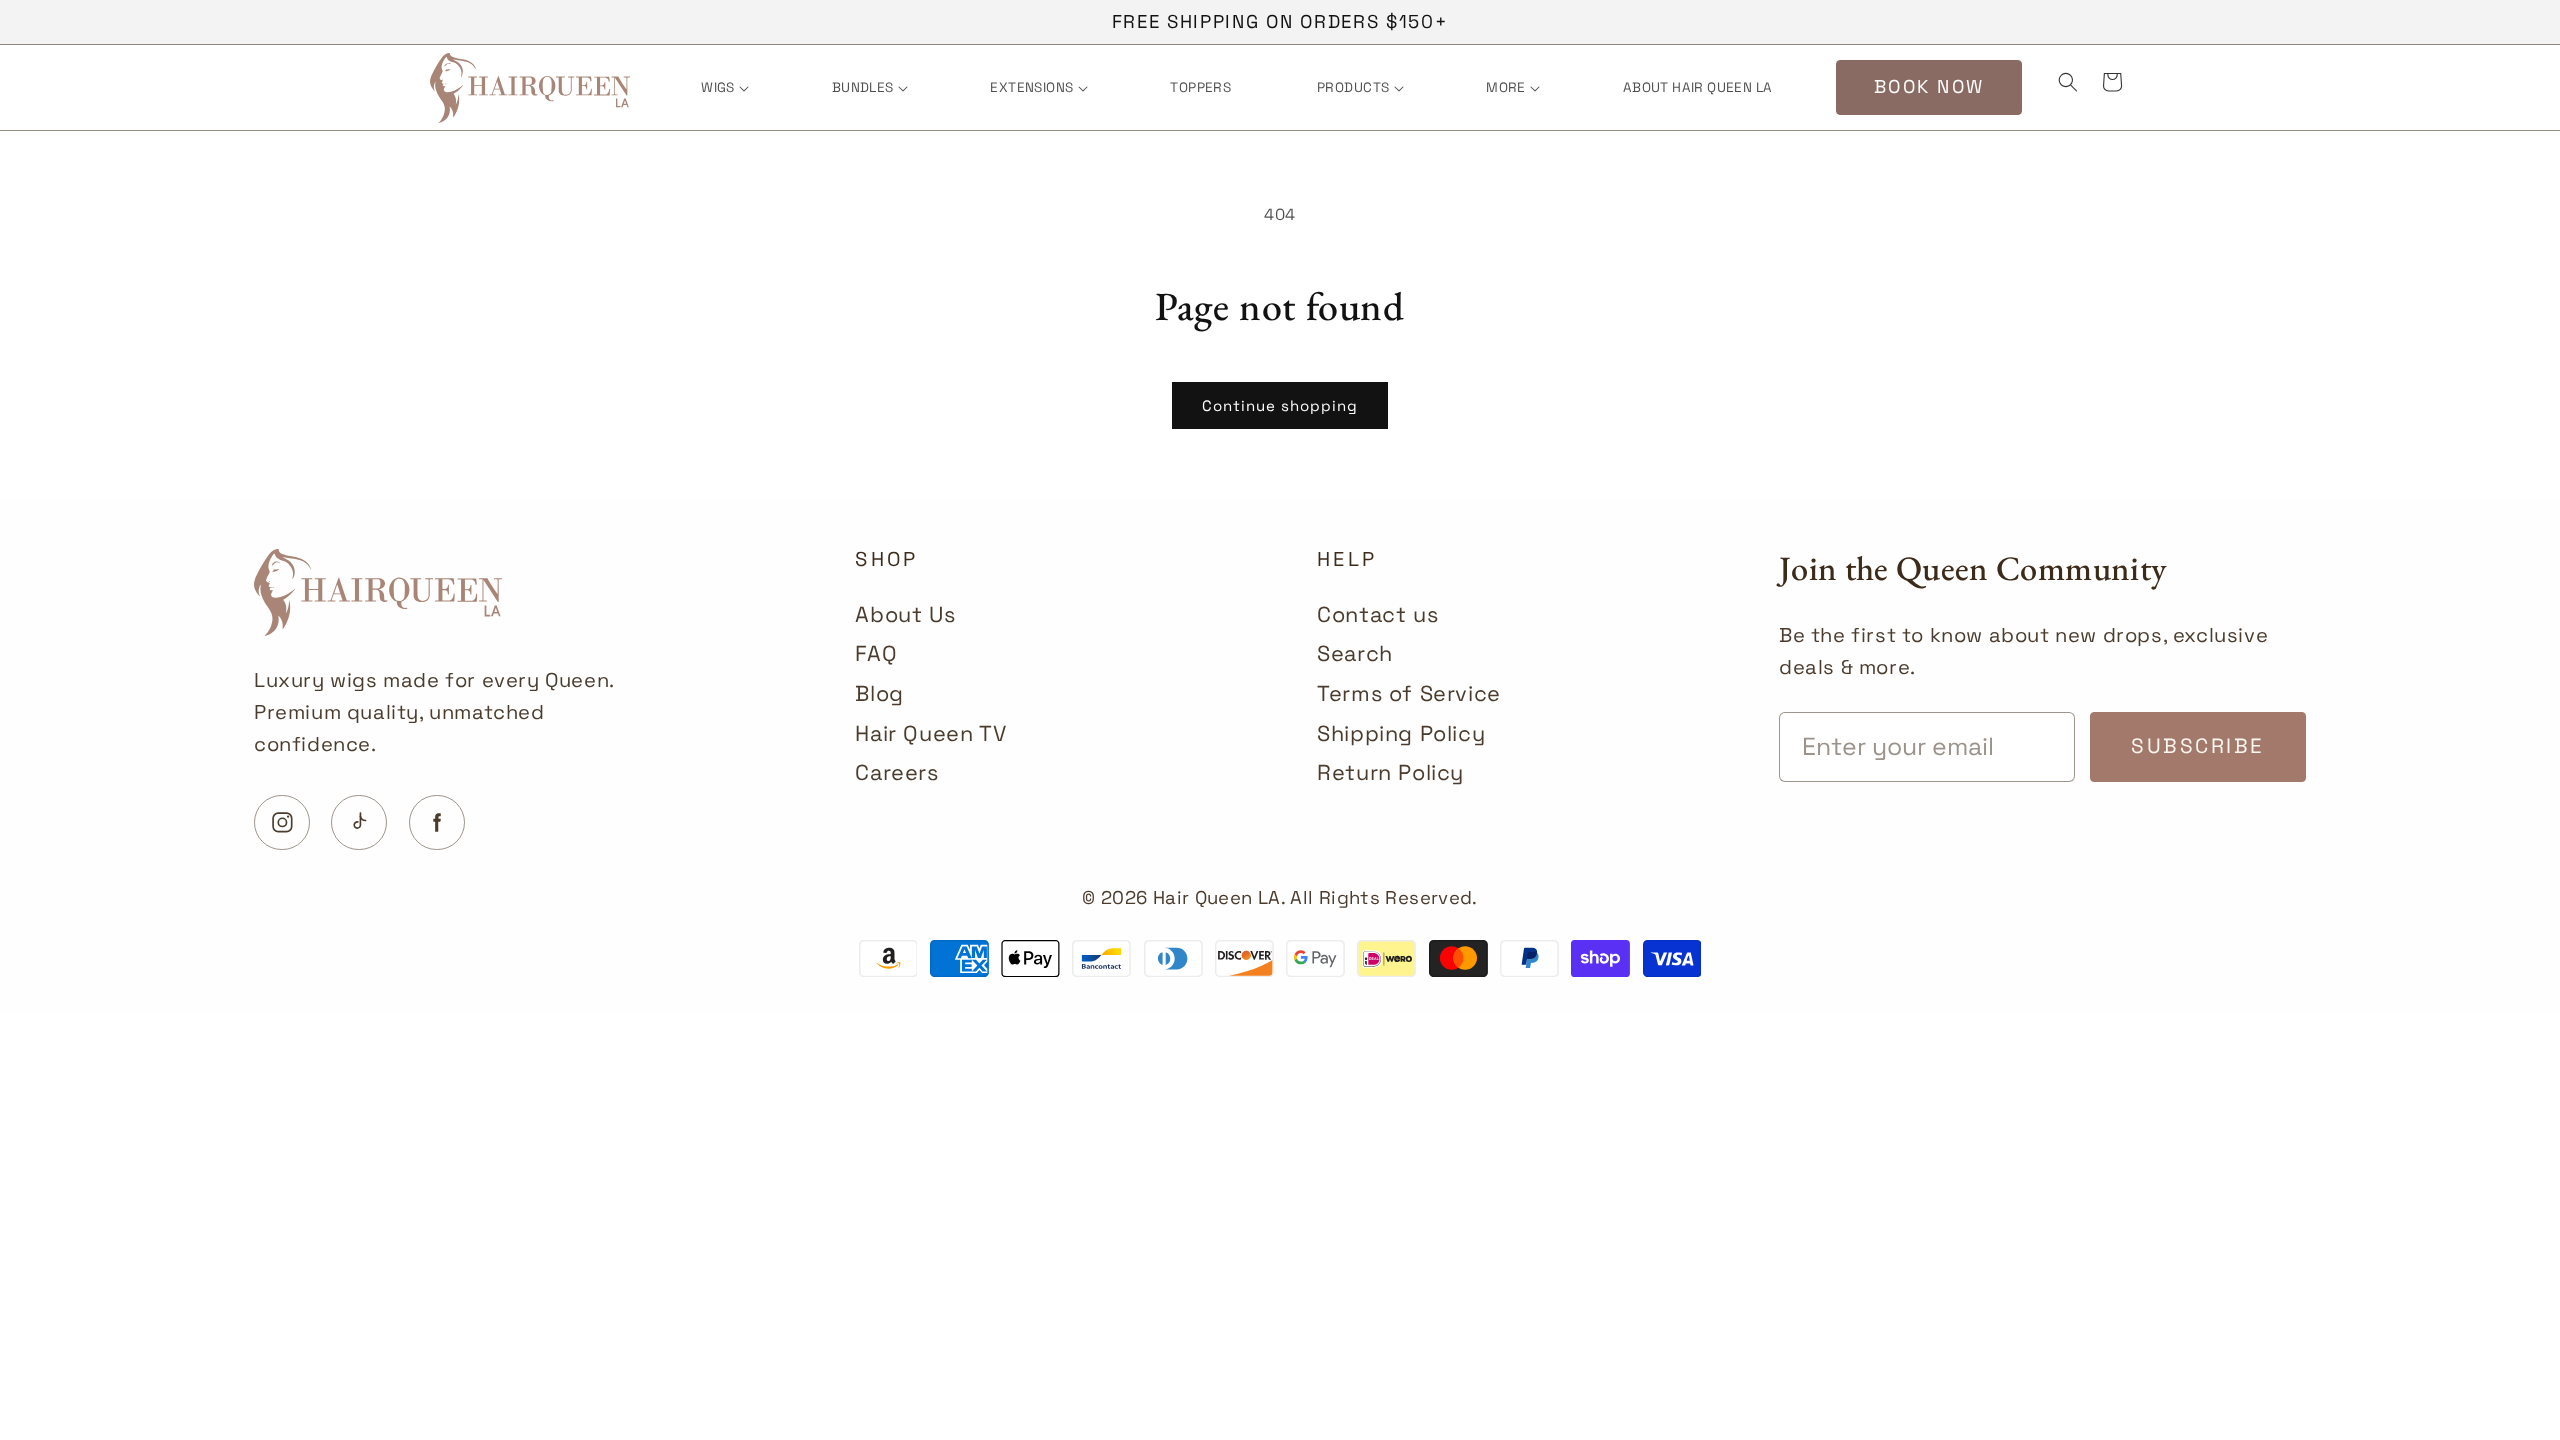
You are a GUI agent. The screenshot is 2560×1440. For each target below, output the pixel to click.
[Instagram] (282, 823)
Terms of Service (1409, 693)
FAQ (876, 653)
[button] (723, 88)
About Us (905, 614)
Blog (879, 693)
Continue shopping (1280, 405)
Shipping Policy (1401, 733)
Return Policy (1390, 772)
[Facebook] (437, 823)
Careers (896, 772)
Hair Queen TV (930, 733)
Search (1355, 653)
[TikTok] (359, 823)
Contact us (1377, 614)
